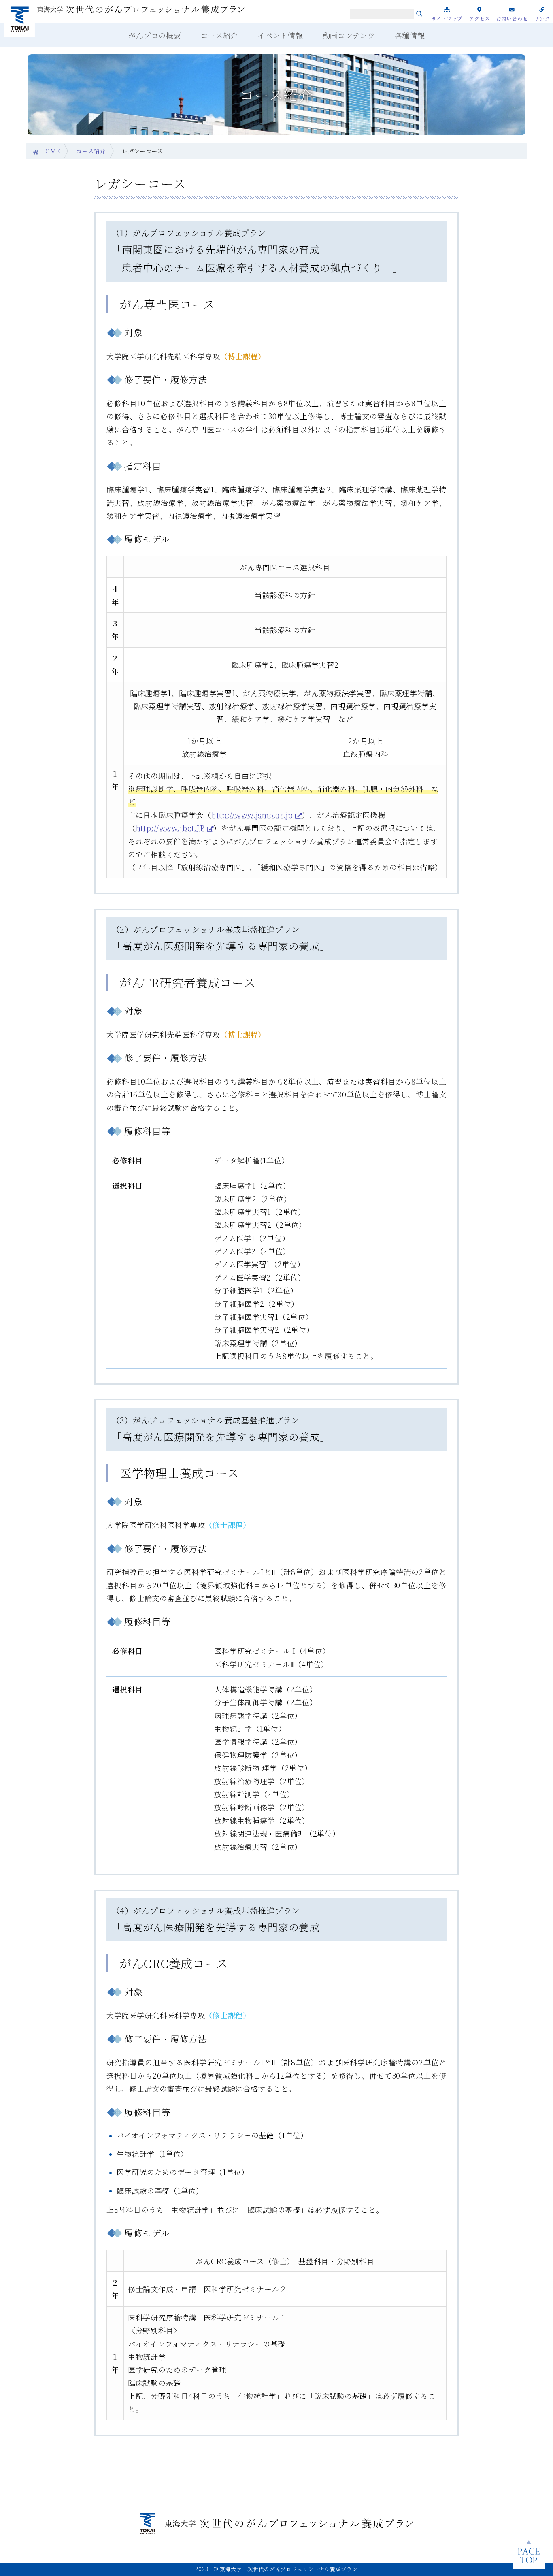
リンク (542, 18)
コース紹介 (91, 151)
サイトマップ (447, 18)
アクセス (480, 18)
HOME (50, 151)
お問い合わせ (512, 18)
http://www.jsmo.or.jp (252, 815)
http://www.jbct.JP (170, 828)
